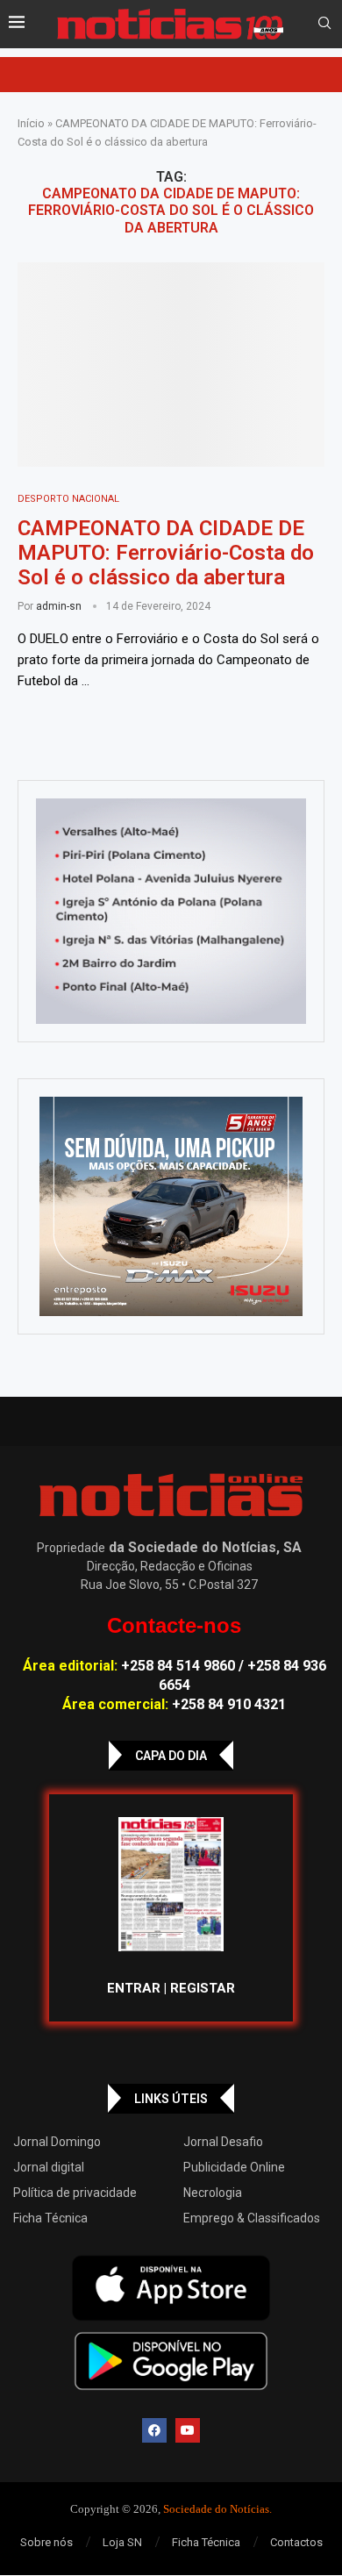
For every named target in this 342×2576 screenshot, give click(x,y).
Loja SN (122, 2542)
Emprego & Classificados (252, 2218)
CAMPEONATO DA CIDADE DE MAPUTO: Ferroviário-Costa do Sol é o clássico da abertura (166, 553)
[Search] (324, 24)
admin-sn (59, 606)
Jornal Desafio (223, 2142)
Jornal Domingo (57, 2142)
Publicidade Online (234, 2167)
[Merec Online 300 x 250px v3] (171, 1206)
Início (31, 123)
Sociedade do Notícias (216, 2509)
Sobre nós (46, 2542)
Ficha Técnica (50, 2218)
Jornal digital (49, 2167)
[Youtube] (188, 2430)
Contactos (296, 2542)
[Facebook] (154, 2430)
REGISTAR (203, 1988)
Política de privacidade (75, 2193)
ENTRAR (134, 1988)
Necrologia (213, 2193)
